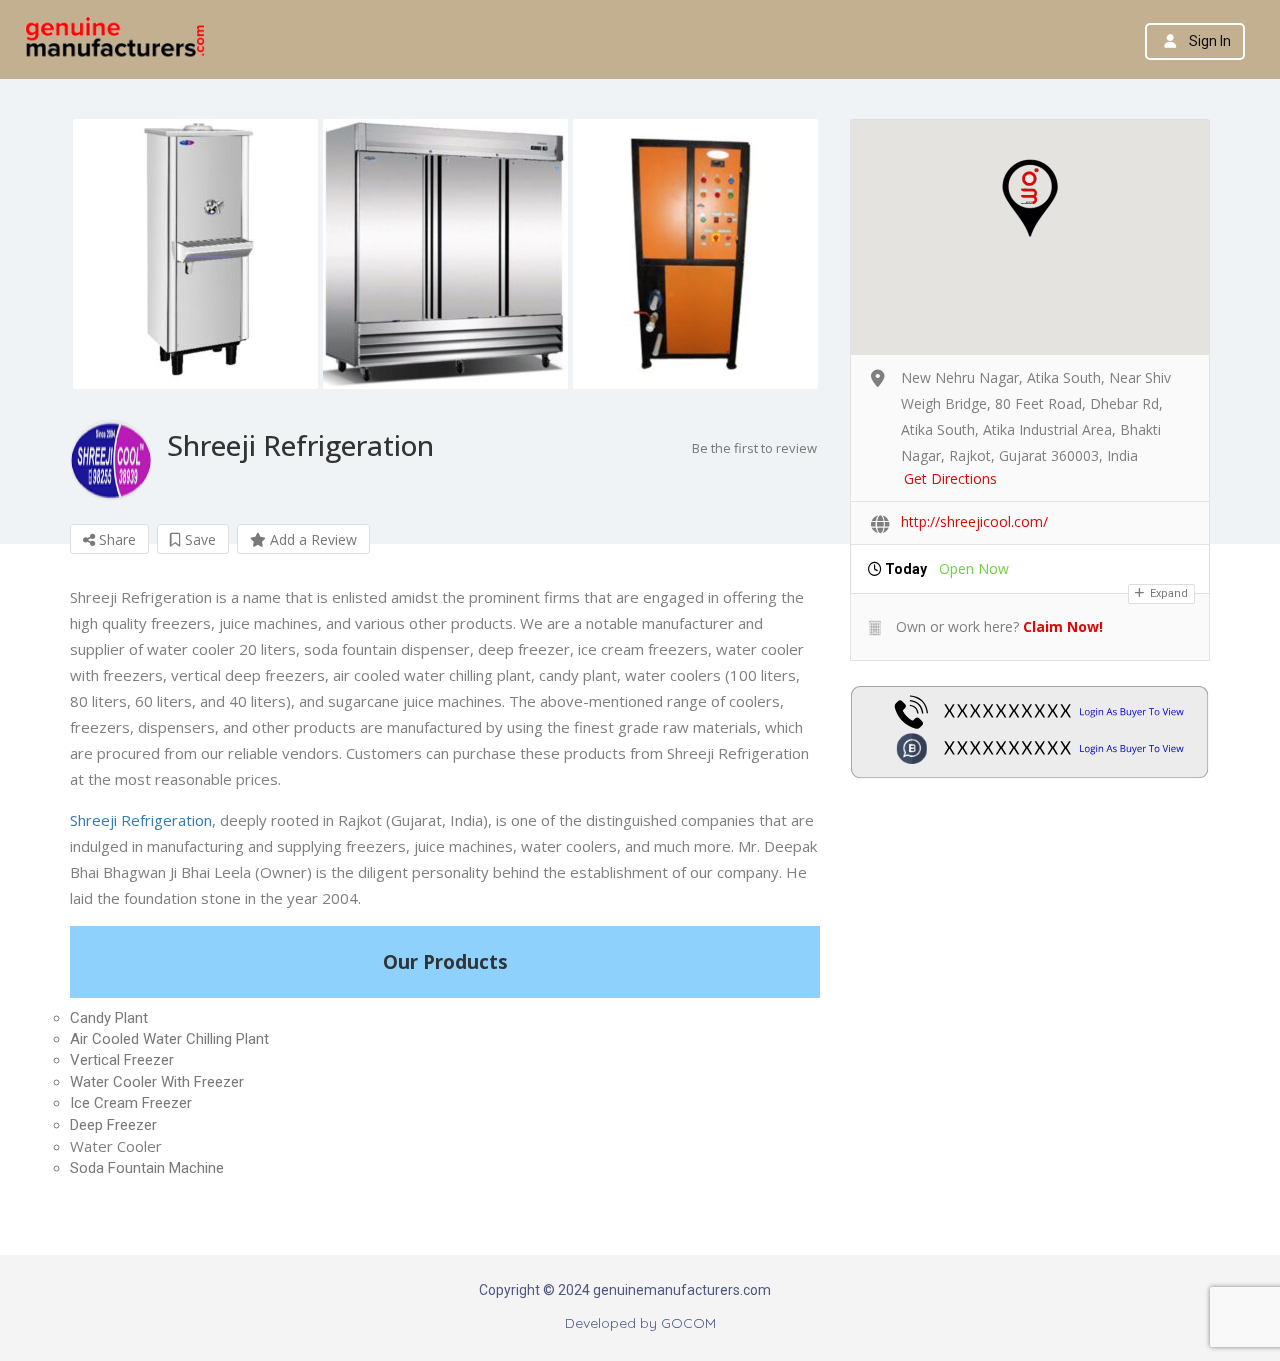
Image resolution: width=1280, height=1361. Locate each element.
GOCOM (688, 1323)
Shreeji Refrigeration (141, 820)
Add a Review (311, 539)
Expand (1167, 593)
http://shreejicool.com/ (974, 521)
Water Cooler (116, 1146)
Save (198, 539)
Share (115, 539)
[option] (195, 254)
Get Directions (950, 478)
